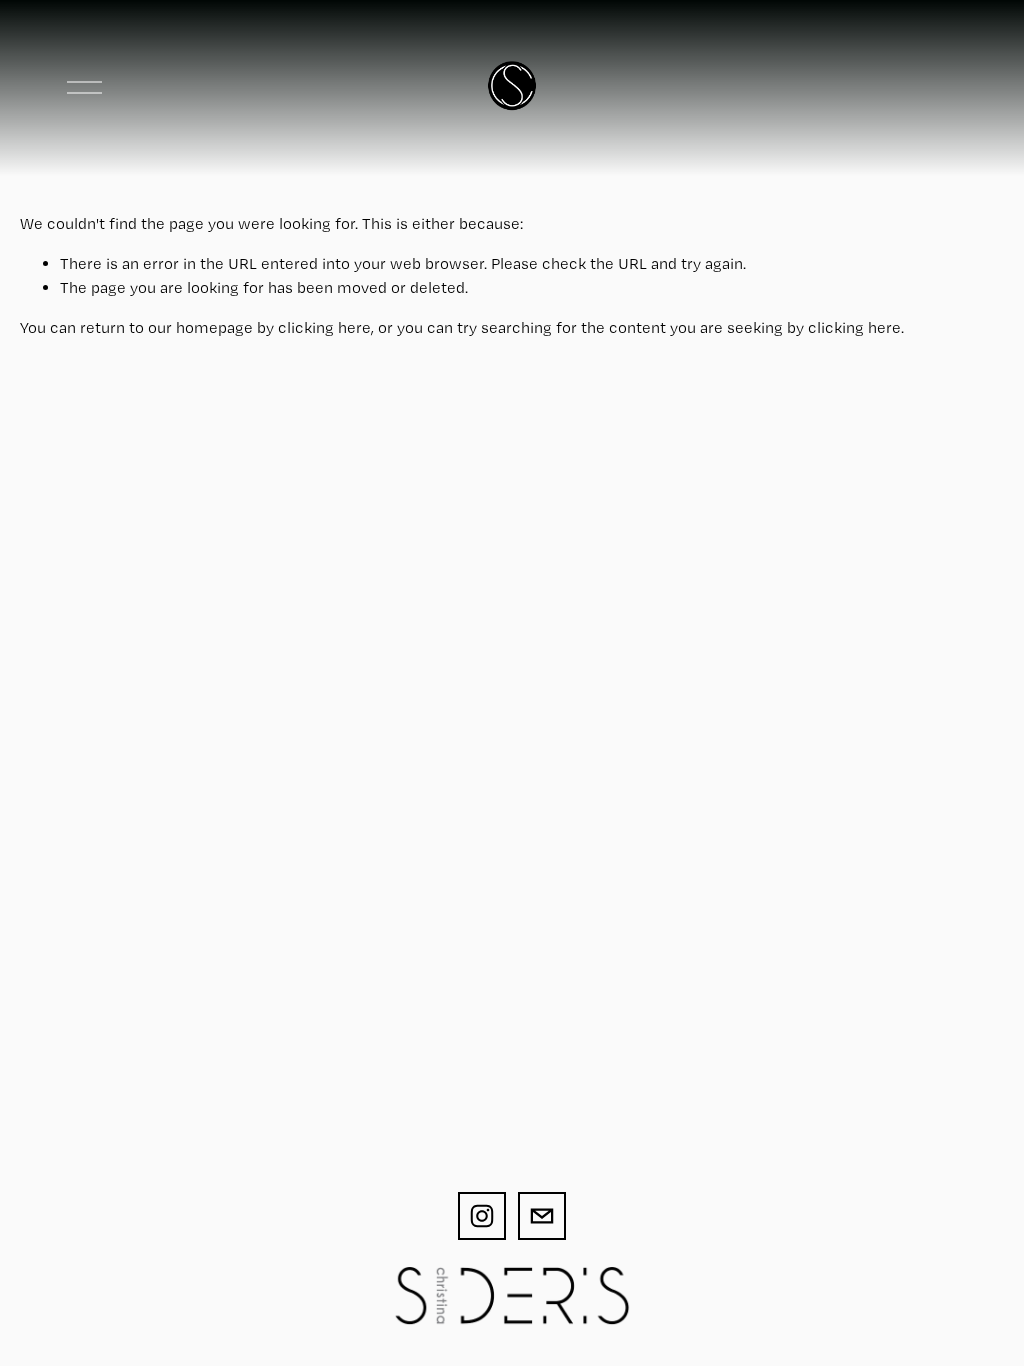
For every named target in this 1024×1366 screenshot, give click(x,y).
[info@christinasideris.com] (542, 1216)
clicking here (324, 327)
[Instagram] (482, 1216)
